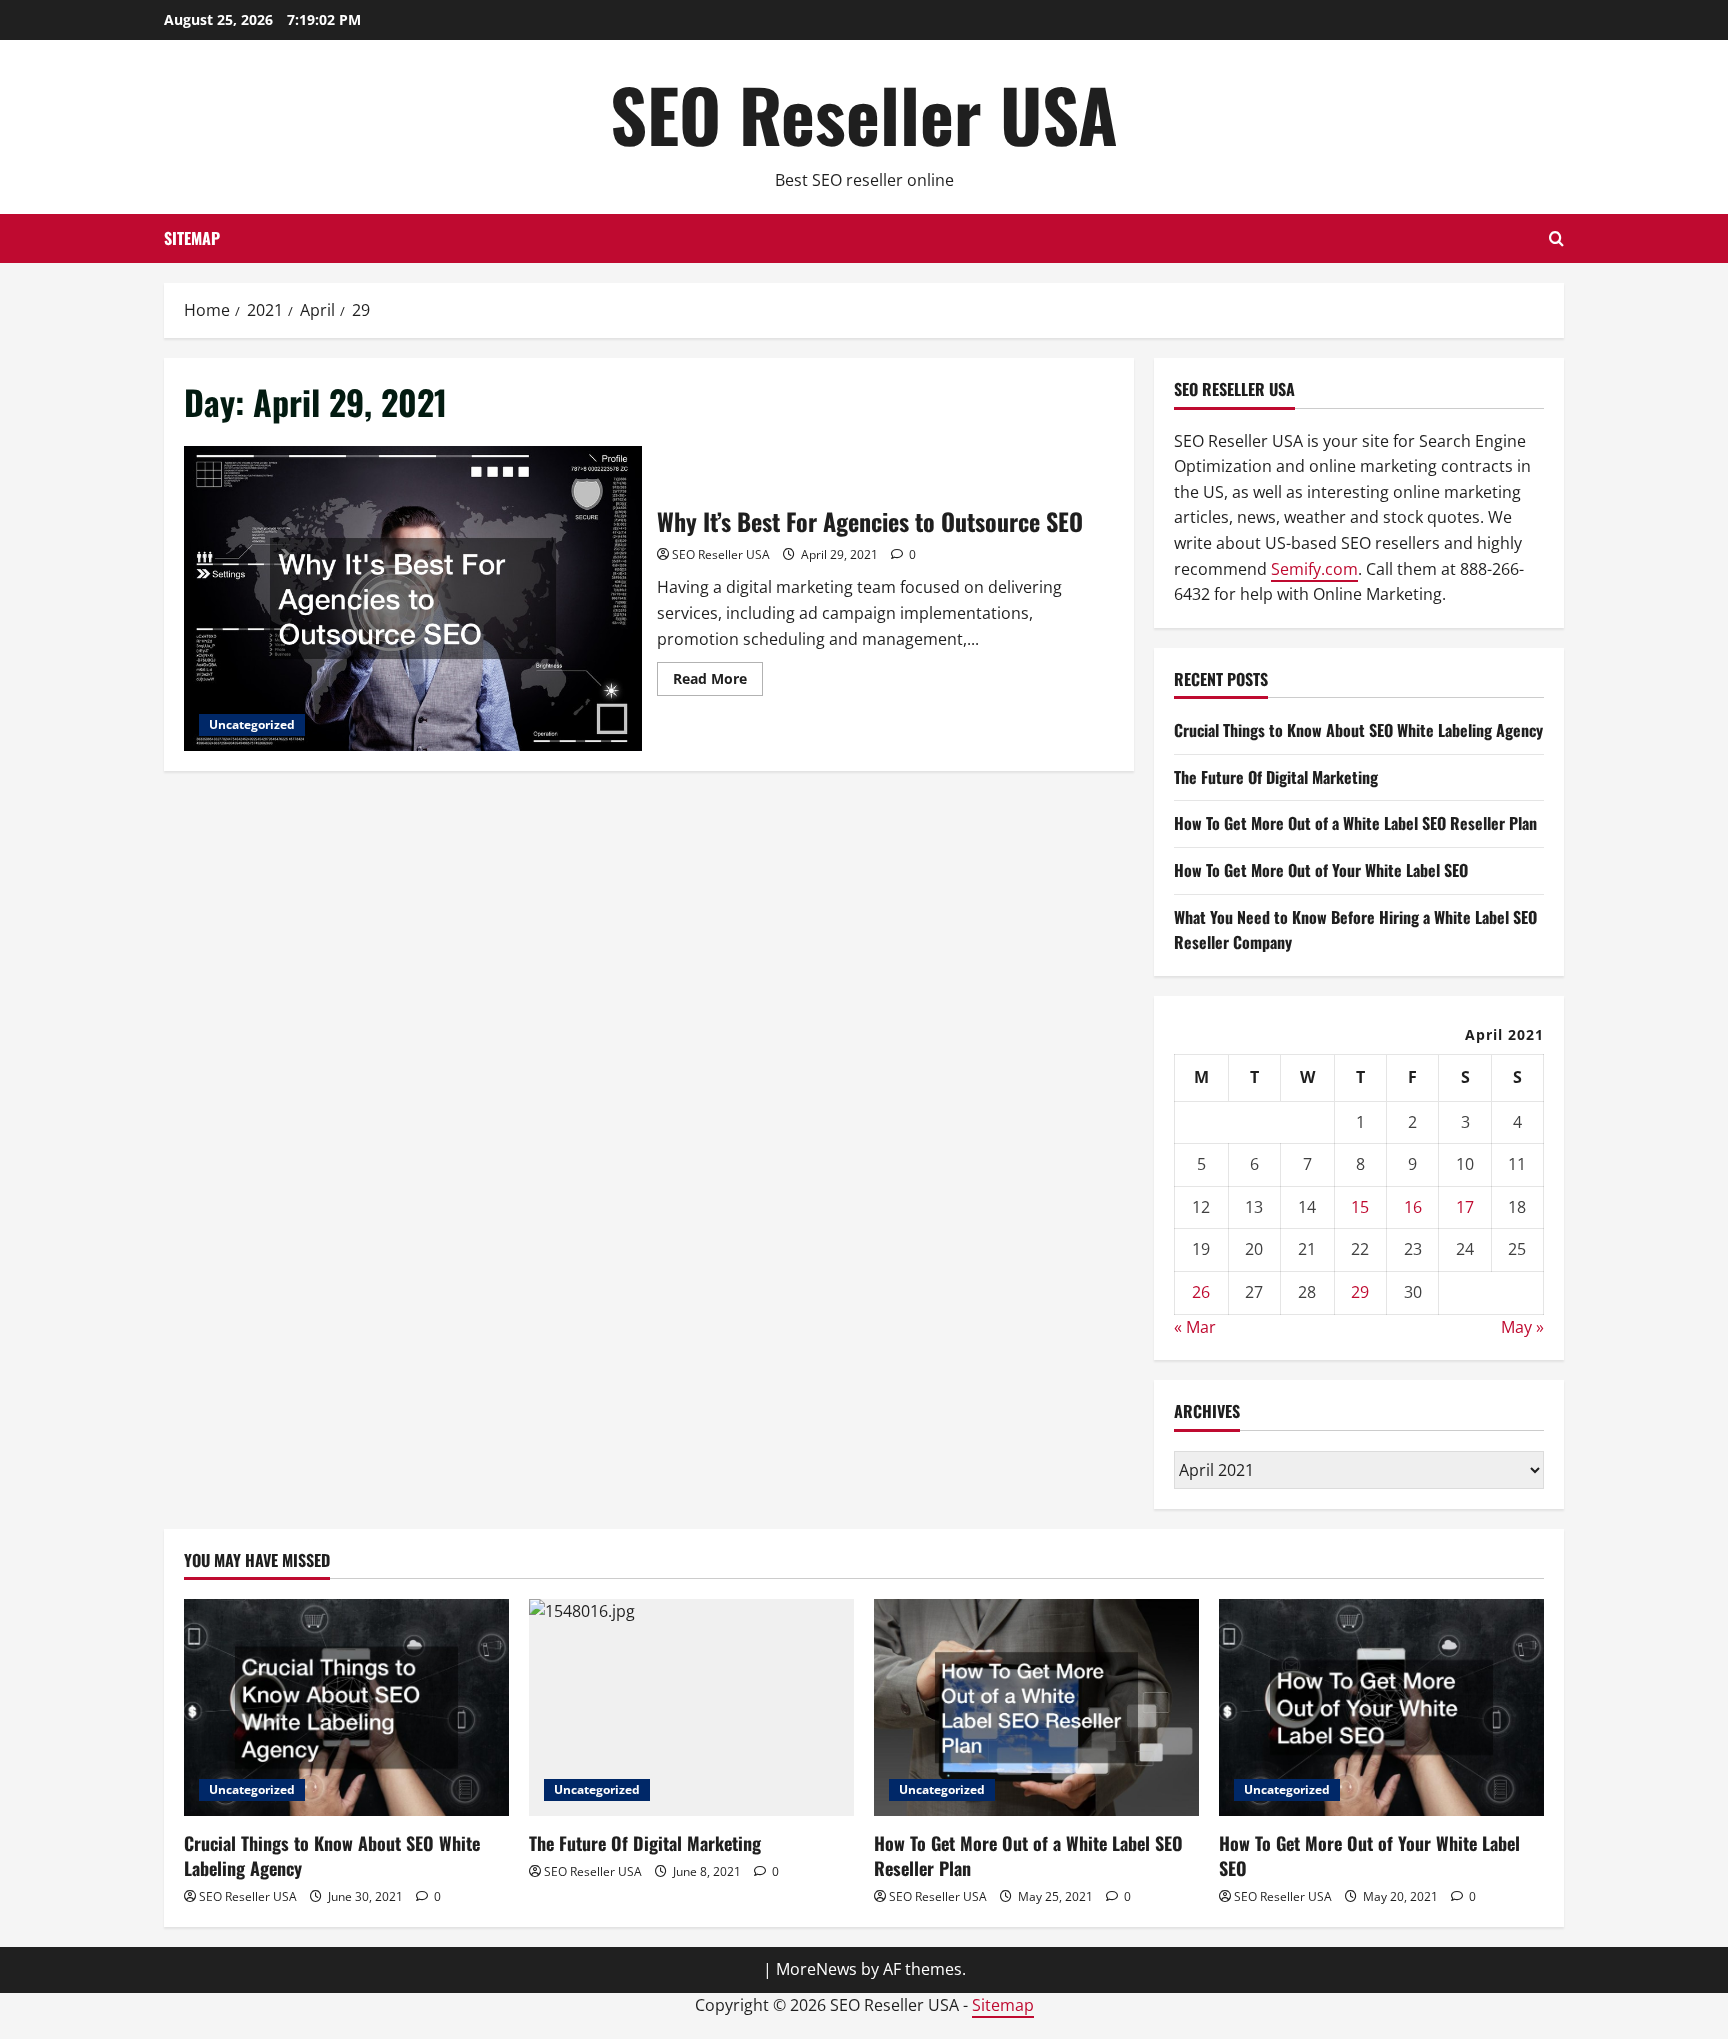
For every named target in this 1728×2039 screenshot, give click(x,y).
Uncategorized (252, 724)
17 (1465, 1207)
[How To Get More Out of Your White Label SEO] (1381, 1707)
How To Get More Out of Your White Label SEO (1321, 870)
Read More (718, 682)
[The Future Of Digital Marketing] (691, 1707)
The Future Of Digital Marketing (1276, 777)
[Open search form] (1556, 238)
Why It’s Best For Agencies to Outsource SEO (413, 598)
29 (1360, 1292)
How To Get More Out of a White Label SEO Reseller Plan (1355, 823)
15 (1360, 1207)
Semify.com (1314, 569)
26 (1201, 1292)
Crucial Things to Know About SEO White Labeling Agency (1358, 730)
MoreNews (816, 1969)
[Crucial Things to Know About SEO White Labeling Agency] (346, 1707)
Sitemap (192, 238)
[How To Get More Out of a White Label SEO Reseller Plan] (1036, 1707)
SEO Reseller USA (864, 113)
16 (1413, 1207)
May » (1522, 1327)
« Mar (1195, 1327)
